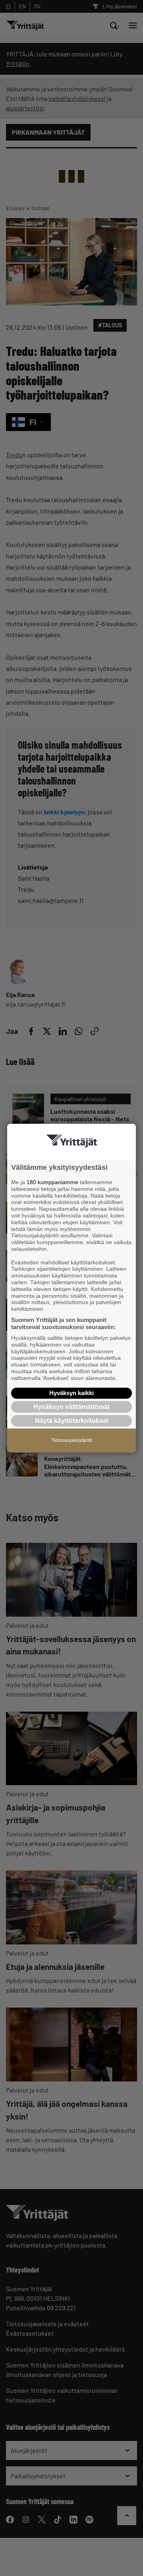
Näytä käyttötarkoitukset (72, 1421)
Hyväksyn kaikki (71, 1393)
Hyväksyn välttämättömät (71, 1407)
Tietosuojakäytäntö (72, 1440)
